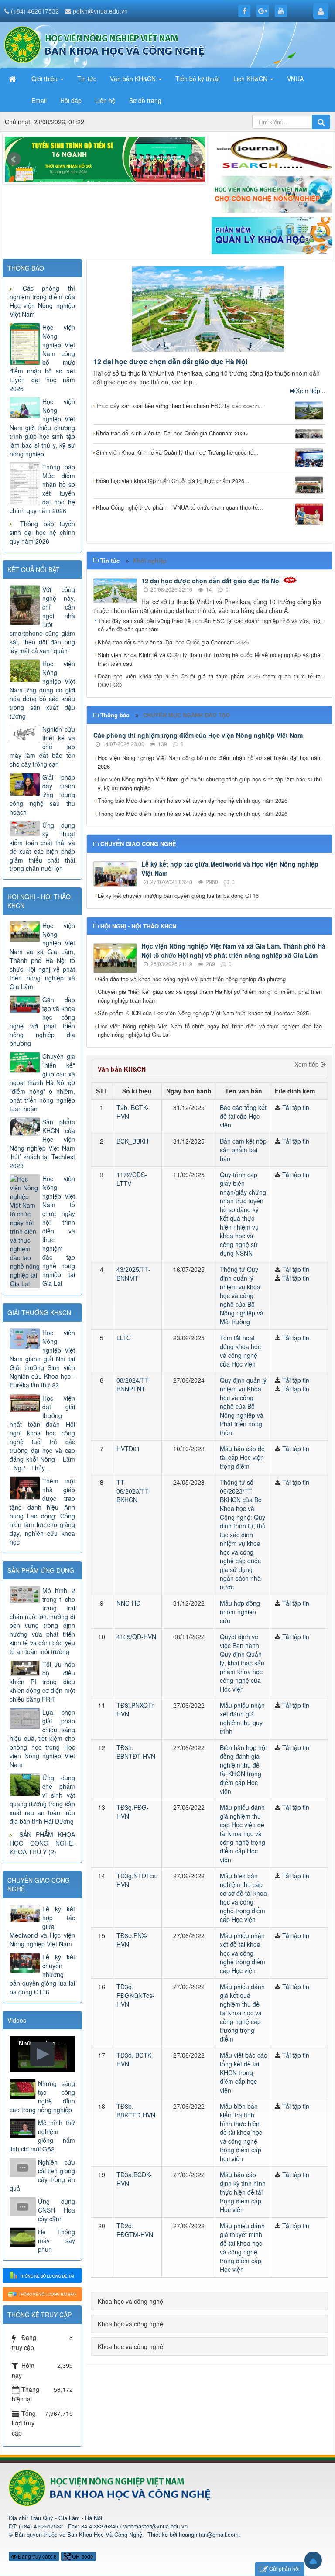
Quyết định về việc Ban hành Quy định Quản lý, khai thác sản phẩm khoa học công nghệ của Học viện (242, 1663)
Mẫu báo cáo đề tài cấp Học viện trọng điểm (242, 1457)
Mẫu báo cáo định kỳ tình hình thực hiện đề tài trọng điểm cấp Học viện (243, 2192)
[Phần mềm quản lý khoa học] (272, 235)
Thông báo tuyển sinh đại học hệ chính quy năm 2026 (42, 532)
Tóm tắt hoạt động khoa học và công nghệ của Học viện (240, 1351)
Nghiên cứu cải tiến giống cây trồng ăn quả (42, 2175)
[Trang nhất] (13, 79)
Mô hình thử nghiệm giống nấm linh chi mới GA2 (42, 2136)
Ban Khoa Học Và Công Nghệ (105, 2534)
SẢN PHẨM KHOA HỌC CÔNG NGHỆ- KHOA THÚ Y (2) (42, 1843)
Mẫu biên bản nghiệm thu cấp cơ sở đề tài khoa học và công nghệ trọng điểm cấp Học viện (243, 1898)
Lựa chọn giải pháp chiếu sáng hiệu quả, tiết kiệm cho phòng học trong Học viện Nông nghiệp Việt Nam (42, 1738)
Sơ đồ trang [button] (145, 100)
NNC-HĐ (128, 1603)
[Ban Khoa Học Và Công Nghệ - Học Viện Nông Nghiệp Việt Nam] (104, 44)
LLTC (124, 1338)
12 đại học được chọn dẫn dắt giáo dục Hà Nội (170, 361)
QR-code (82, 2556)
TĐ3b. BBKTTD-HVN (136, 2110)
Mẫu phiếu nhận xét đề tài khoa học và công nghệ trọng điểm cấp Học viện (243, 1953)
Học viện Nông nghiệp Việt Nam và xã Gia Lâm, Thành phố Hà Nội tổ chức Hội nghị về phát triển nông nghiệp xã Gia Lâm (233, 951)
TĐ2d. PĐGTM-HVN (135, 2230)
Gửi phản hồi (284, 2568)
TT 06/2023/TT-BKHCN (133, 1491)
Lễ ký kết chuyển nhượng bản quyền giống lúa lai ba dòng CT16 (178, 896)
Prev (14, 159)
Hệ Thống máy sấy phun (56, 2240)
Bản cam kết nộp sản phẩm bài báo (243, 1150)
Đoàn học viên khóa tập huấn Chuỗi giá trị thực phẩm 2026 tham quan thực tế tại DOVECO (210, 680)
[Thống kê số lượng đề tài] (42, 2275)
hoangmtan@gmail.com (209, 2534)
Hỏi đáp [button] (71, 100)
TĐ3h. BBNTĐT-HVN (136, 1752)
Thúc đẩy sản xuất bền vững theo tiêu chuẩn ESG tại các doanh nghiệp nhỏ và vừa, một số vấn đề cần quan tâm (210, 625)
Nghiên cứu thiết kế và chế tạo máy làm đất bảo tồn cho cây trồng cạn (42, 747)
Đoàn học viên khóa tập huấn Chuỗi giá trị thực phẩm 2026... (173, 481)
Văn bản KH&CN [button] (134, 79)
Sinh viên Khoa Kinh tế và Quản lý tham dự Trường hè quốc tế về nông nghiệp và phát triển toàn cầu (210, 659)
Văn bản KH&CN (122, 1069)
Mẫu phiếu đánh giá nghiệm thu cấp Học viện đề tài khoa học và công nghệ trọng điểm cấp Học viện (243, 1833)
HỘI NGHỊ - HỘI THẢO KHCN (39, 901)
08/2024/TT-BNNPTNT (133, 1384)
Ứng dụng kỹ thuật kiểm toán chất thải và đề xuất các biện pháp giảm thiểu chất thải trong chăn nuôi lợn (42, 847)
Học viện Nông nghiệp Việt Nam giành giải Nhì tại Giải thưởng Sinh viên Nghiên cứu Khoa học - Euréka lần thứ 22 (42, 1359)
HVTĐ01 (128, 1449)
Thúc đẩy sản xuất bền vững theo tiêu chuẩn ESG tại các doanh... (180, 406)
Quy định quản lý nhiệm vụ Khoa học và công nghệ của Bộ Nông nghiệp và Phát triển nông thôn (243, 1406)
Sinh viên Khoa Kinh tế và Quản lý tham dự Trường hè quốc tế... (177, 452)
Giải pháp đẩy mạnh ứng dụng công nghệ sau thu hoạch (42, 795)
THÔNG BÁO (26, 268)
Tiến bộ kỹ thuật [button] (198, 79)
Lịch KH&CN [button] (251, 79)
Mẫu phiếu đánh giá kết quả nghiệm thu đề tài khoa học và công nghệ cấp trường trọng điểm (242, 2013)
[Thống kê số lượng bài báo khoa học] (42, 2293)
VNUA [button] (295, 79)
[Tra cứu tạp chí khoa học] (272, 152)
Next (196, 159)
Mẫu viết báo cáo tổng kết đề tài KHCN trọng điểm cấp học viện (244, 2072)
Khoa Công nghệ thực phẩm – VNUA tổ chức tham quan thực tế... (179, 507)
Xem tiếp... (311, 391)
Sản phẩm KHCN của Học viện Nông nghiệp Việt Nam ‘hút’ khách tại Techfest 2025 (203, 1013)
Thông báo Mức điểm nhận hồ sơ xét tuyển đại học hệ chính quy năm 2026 (193, 800)
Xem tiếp (308, 1064)
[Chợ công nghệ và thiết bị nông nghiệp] (272, 193)
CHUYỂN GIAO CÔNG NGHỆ (39, 1884)
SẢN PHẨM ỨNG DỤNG (41, 1570)
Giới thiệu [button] (45, 79)
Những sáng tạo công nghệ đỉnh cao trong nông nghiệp (42, 2096)
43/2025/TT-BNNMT (133, 1274)
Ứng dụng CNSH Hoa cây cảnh (56, 2210)
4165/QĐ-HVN (136, 1637)
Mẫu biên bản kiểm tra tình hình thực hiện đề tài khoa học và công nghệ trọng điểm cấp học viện (241, 2132)
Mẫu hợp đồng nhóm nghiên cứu (240, 1612)
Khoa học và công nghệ (130, 2301)
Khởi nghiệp (150, 560)
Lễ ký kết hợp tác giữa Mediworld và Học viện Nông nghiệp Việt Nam (42, 1926)
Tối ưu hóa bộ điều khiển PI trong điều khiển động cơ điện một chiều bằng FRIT (42, 1682)
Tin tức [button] (87, 79)
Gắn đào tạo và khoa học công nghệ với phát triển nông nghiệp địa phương (192, 979)
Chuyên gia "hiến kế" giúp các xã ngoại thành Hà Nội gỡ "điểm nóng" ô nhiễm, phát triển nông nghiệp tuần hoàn (210, 996)
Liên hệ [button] (105, 100)
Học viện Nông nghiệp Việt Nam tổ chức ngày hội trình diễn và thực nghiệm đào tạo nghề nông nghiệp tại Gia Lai (210, 1030)
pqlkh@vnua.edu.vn (100, 11)
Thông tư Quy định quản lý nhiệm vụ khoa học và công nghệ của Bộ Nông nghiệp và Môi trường (242, 1295)
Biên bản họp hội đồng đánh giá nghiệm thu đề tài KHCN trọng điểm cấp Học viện (243, 1769)
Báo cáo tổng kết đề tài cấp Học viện (243, 1116)
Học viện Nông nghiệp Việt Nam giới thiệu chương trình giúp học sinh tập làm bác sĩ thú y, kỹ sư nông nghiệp (210, 783)
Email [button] (39, 100)
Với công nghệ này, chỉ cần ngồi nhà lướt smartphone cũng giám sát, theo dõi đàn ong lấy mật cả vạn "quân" (42, 620)
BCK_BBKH (132, 1141)
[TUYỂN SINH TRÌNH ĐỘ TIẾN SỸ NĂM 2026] (105, 161)
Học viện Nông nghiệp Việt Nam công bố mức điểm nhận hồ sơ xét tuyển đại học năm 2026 (210, 762)
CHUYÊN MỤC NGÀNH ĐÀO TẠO (186, 715)
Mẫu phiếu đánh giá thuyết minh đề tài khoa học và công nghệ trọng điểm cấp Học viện (242, 2247)
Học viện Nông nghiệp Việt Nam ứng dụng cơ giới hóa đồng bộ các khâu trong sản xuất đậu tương (42, 690)
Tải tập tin (296, 1107)
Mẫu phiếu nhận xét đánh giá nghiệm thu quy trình (242, 1718)
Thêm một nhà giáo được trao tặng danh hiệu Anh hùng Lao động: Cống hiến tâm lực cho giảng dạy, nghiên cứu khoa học (42, 1511)
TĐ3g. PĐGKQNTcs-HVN (135, 1995)
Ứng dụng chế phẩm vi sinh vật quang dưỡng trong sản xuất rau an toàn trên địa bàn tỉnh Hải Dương (42, 1799)
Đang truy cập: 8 (37, 2556)
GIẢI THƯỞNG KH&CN (39, 1312)
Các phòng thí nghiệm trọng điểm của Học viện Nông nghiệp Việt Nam (198, 735)
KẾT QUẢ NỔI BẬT (34, 569)
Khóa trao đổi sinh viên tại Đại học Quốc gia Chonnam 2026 (171, 433)
